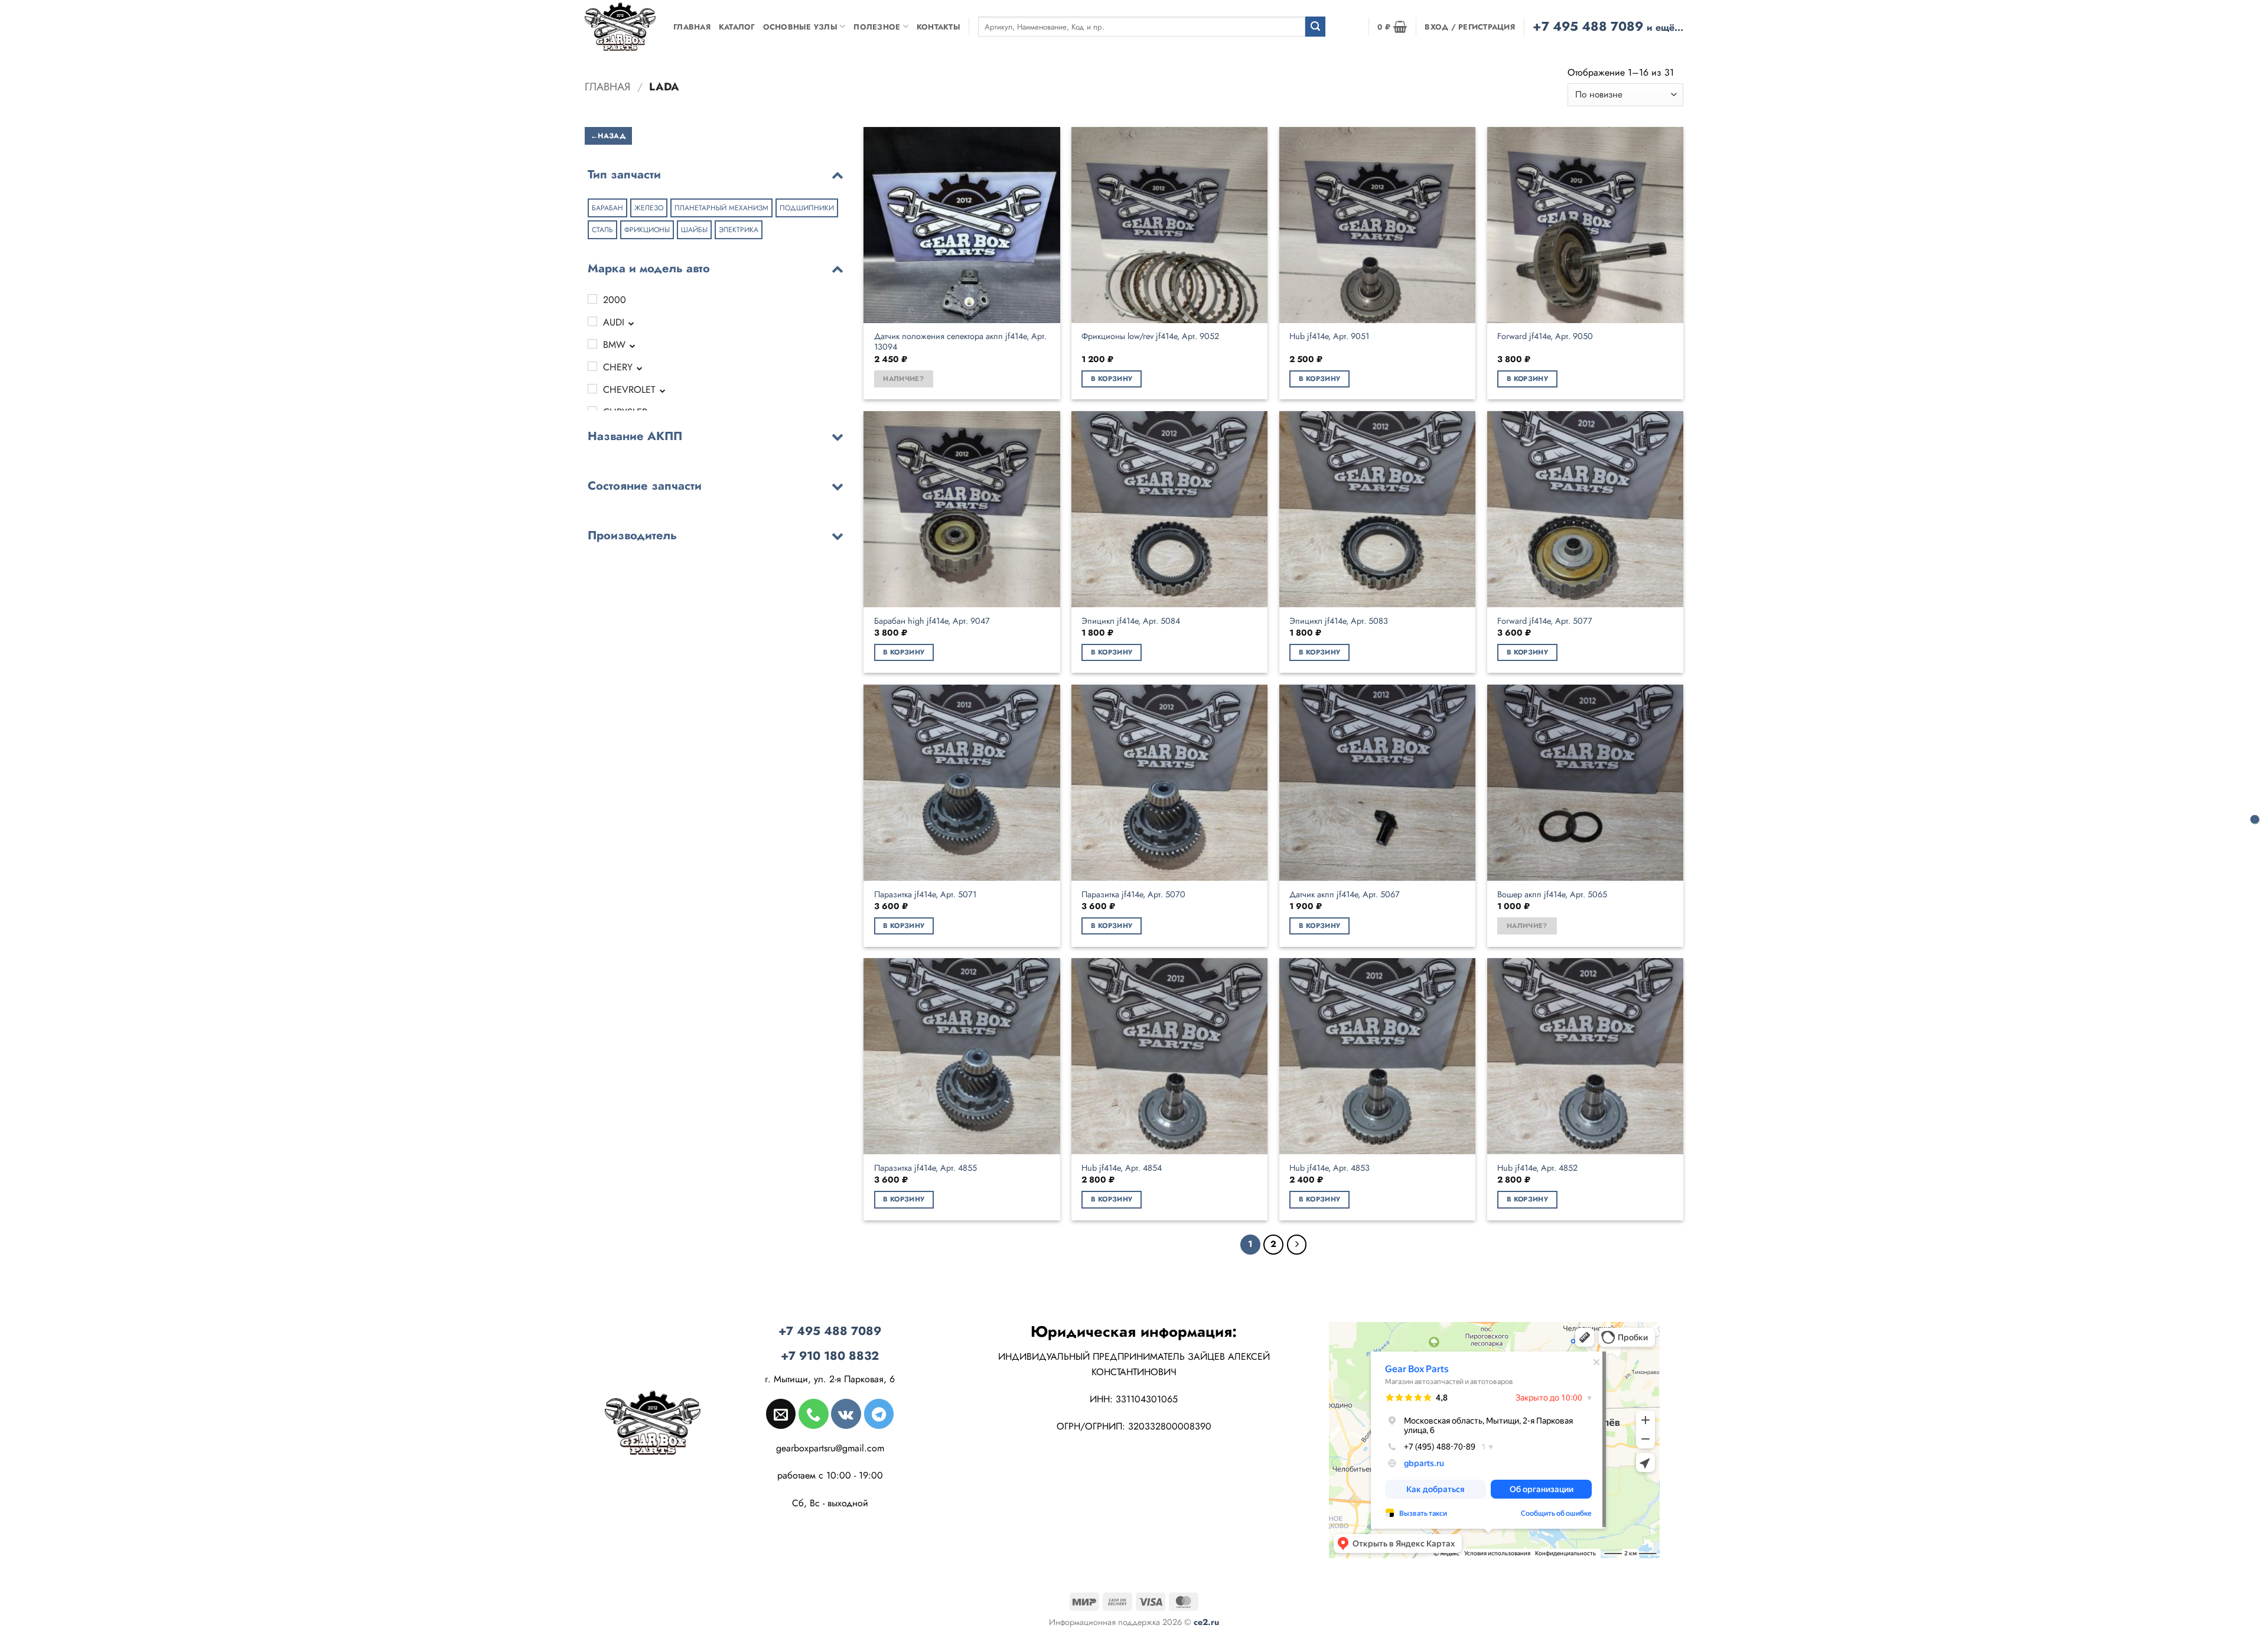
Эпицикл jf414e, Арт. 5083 (1339, 621)
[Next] (1297, 1245)
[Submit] (1315, 27)
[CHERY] (592, 366)
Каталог (737, 27)
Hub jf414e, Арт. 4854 (1122, 1168)
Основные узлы (800, 27)
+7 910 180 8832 (830, 1356)
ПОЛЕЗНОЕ (877, 27)
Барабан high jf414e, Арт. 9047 (932, 621)
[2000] (592, 299)
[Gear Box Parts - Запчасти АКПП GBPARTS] (620, 26)
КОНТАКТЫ (939, 27)
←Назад (608, 135)
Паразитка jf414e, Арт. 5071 (925, 895)
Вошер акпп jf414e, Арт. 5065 (1552, 895)
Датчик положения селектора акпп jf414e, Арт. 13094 (960, 342)
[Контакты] (2255, 819)
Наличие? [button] (903, 379)
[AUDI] (592, 321)
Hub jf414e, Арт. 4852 (1537, 1168)
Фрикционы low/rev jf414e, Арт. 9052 (1150, 336)
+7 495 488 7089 (1608, 26)
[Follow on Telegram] (879, 1414)
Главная (692, 27)
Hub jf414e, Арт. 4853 (1329, 1168)
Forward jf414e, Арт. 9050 (1545, 336)
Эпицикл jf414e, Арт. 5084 (1131, 621)
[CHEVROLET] (592, 389)
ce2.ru (1206, 1622)
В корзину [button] (1112, 379)
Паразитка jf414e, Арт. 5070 (1133, 895)
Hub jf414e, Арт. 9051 (1329, 336)
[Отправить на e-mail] (781, 1414)
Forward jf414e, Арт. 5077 (1545, 621)
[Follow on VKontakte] (846, 1414)
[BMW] (592, 344)
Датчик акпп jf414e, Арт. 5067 (1345, 895)
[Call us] (813, 1414)
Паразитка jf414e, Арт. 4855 (926, 1168)
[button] (1392, 27)
